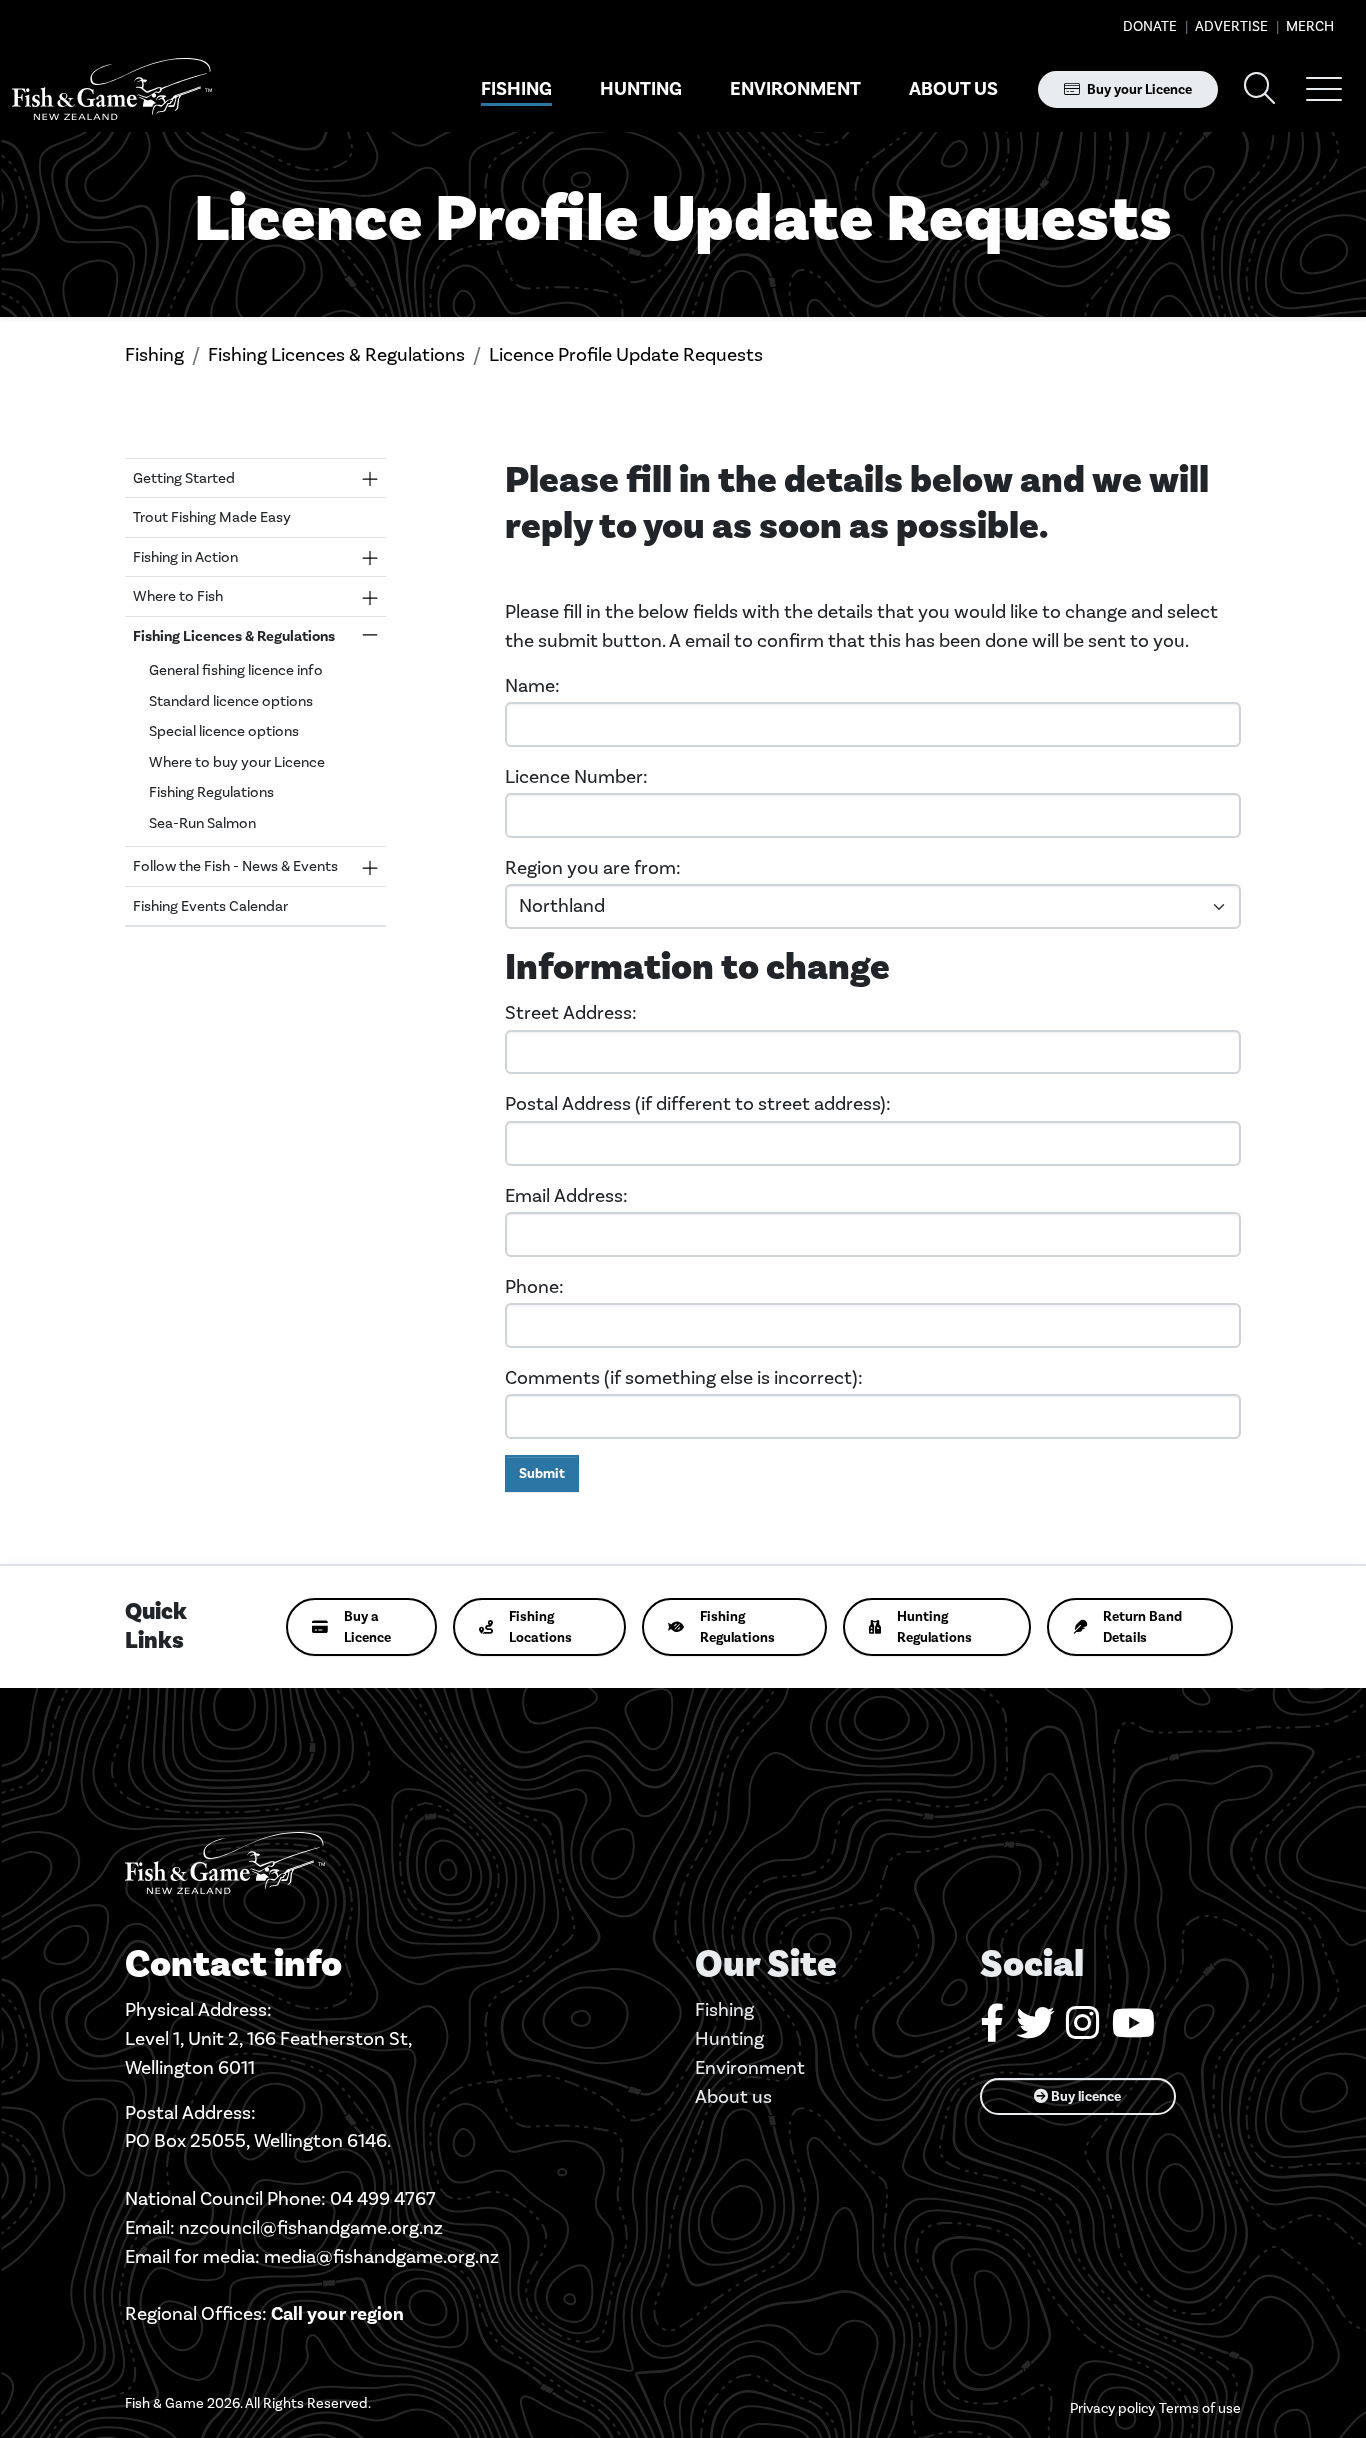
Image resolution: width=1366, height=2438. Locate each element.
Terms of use (1200, 2408)
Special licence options (224, 731)
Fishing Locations (540, 1627)
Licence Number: (576, 776)
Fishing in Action (185, 557)
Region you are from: (593, 867)
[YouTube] (1133, 2030)
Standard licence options (231, 701)
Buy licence (1084, 2096)
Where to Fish (178, 596)
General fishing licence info (236, 670)
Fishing (516, 89)
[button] (1324, 89)
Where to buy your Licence (237, 762)
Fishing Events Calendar (210, 906)
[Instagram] (1083, 2030)
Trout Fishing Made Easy (212, 517)
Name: (532, 685)
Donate (1150, 26)
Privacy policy (1112, 2408)
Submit (542, 1473)
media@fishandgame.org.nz (381, 2256)
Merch (1308, 26)
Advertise (1230, 26)
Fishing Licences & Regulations (336, 354)
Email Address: (566, 1195)
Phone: (534, 1286)
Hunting (641, 89)
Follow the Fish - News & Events (235, 866)
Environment (795, 89)
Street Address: (571, 1012)
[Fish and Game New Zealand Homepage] (112, 89)
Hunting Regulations (934, 1627)
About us (953, 89)
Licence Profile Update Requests (626, 354)
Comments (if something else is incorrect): (684, 1377)
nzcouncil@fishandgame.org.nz (311, 2227)
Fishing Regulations (211, 792)
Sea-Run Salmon (202, 823)
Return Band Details (1142, 1627)
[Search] (1260, 89)
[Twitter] (1035, 2030)
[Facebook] (992, 2030)
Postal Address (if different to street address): (698, 1103)
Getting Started (184, 478)
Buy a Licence (367, 1627)
